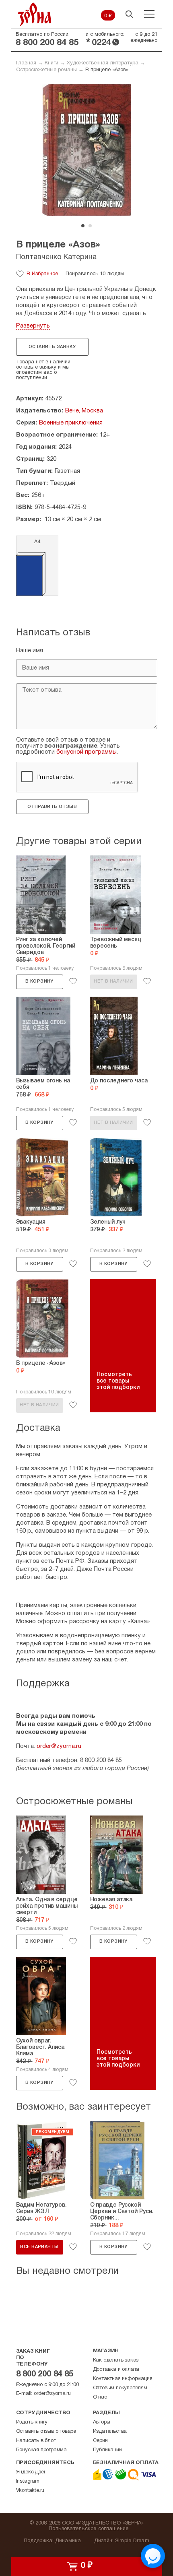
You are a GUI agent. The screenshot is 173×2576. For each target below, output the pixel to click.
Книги (51, 63)
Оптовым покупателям (120, 2388)
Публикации (107, 2450)
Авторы (102, 2422)
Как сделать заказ (116, 2360)
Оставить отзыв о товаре (46, 2432)
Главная (26, 63)
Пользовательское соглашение (89, 2529)
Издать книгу (32, 2422)
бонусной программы (86, 752)
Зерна (35, 14)
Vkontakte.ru (30, 2491)
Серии (100, 2441)
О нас (100, 2397)
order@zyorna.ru (59, 1746)
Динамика (68, 2541)
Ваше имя (30, 651)
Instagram (28, 2481)
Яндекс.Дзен (31, 2472)
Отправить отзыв (52, 807)
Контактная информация (123, 2379)
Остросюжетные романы (46, 70)
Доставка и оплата (116, 2370)
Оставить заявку (52, 347)
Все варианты (39, 2247)
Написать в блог (36, 2441)
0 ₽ (108, 16)
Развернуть (33, 326)
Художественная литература (103, 63)
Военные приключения (71, 423)
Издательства (110, 2432)
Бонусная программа (41, 2450)
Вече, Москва (84, 411)
